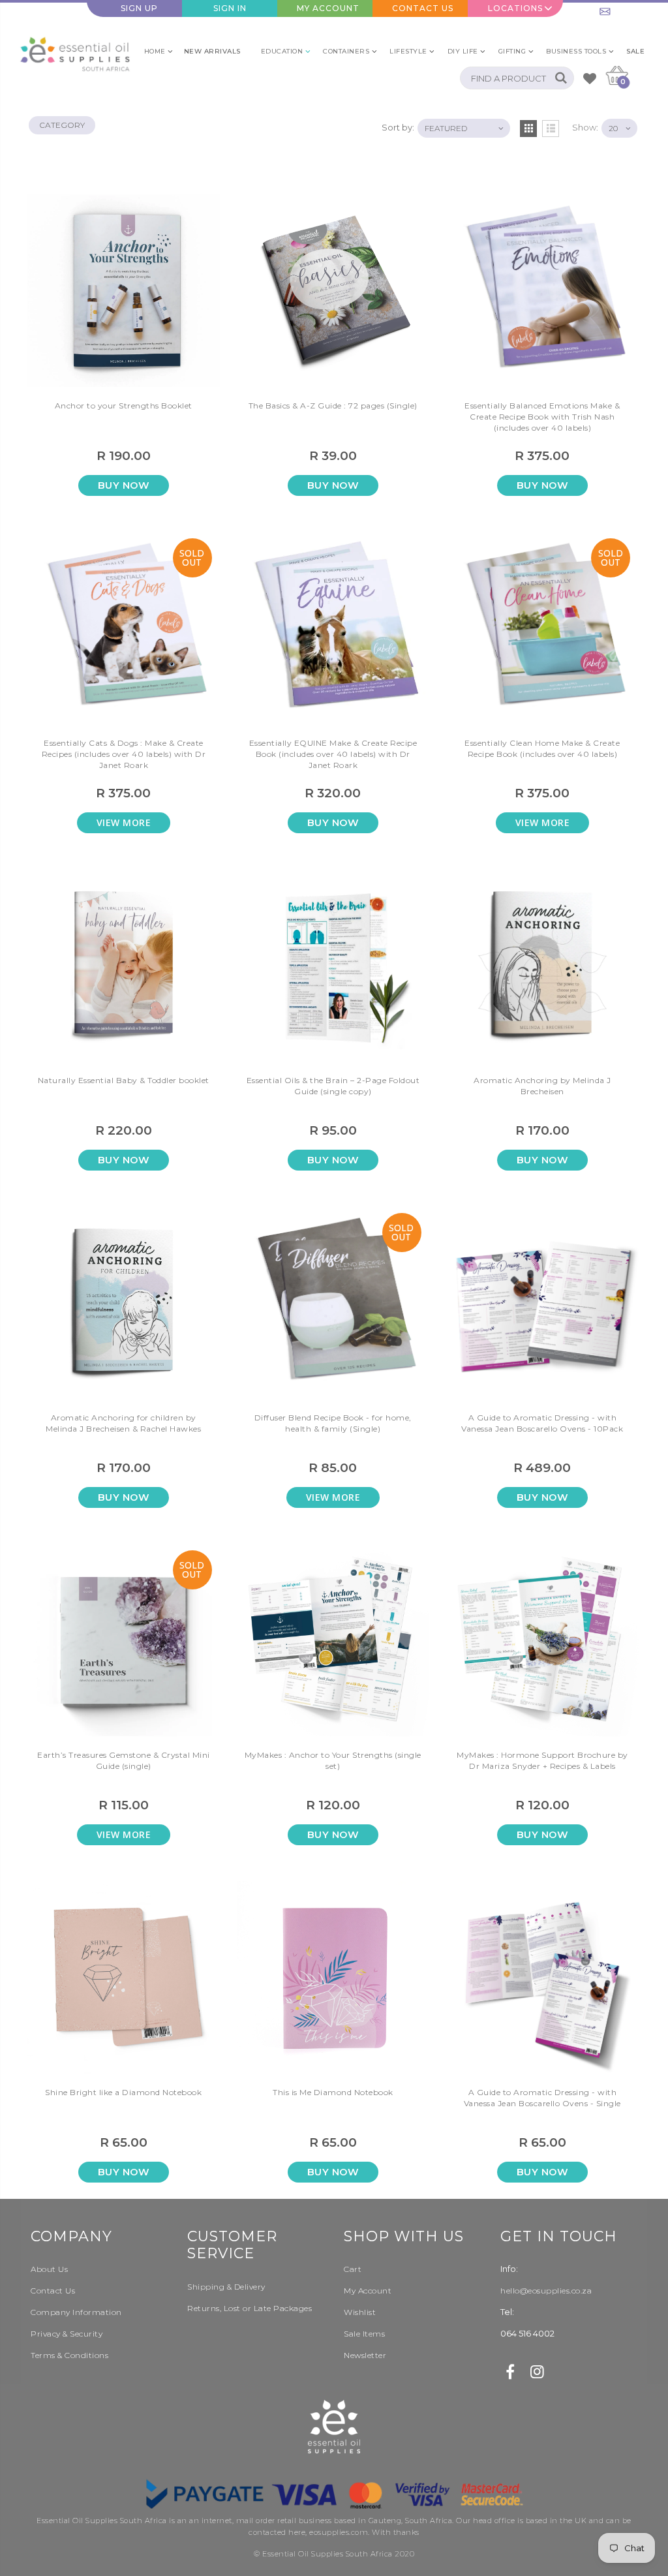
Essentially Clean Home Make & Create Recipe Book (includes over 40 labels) (542, 748)
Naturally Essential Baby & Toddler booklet (124, 1080)
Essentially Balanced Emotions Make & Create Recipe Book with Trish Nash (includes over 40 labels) (542, 417)
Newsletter (365, 2355)
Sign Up (139, 8)
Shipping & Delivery (226, 2287)
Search (557, 78)
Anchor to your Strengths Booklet (124, 406)
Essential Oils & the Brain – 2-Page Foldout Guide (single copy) (333, 1086)
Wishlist (360, 2312)
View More (124, 822)
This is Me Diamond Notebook (333, 2092)
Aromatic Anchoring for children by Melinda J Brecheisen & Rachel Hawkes (123, 1423)
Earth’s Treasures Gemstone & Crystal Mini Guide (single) (124, 1760)
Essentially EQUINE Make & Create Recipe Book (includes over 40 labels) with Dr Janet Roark (333, 754)
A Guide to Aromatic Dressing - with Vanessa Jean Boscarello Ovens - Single (542, 2098)
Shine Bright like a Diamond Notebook (123, 2092)
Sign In (230, 8)
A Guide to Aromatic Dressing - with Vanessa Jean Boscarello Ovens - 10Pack (542, 1423)
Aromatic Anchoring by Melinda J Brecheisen (542, 1086)
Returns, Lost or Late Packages (250, 2308)
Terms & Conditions (69, 2355)
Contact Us (423, 8)
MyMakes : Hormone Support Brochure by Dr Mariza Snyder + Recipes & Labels (542, 1760)
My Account (328, 8)
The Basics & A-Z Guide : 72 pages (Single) (333, 406)
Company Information (76, 2312)
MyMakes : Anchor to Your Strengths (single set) (333, 1760)
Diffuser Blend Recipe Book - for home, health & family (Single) (333, 1423)
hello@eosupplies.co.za (616, 8)
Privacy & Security (67, 2334)
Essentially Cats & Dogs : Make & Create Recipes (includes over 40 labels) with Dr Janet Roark (124, 754)
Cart (353, 2269)
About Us (49, 2269)
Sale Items (364, 2334)
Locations (515, 8)
